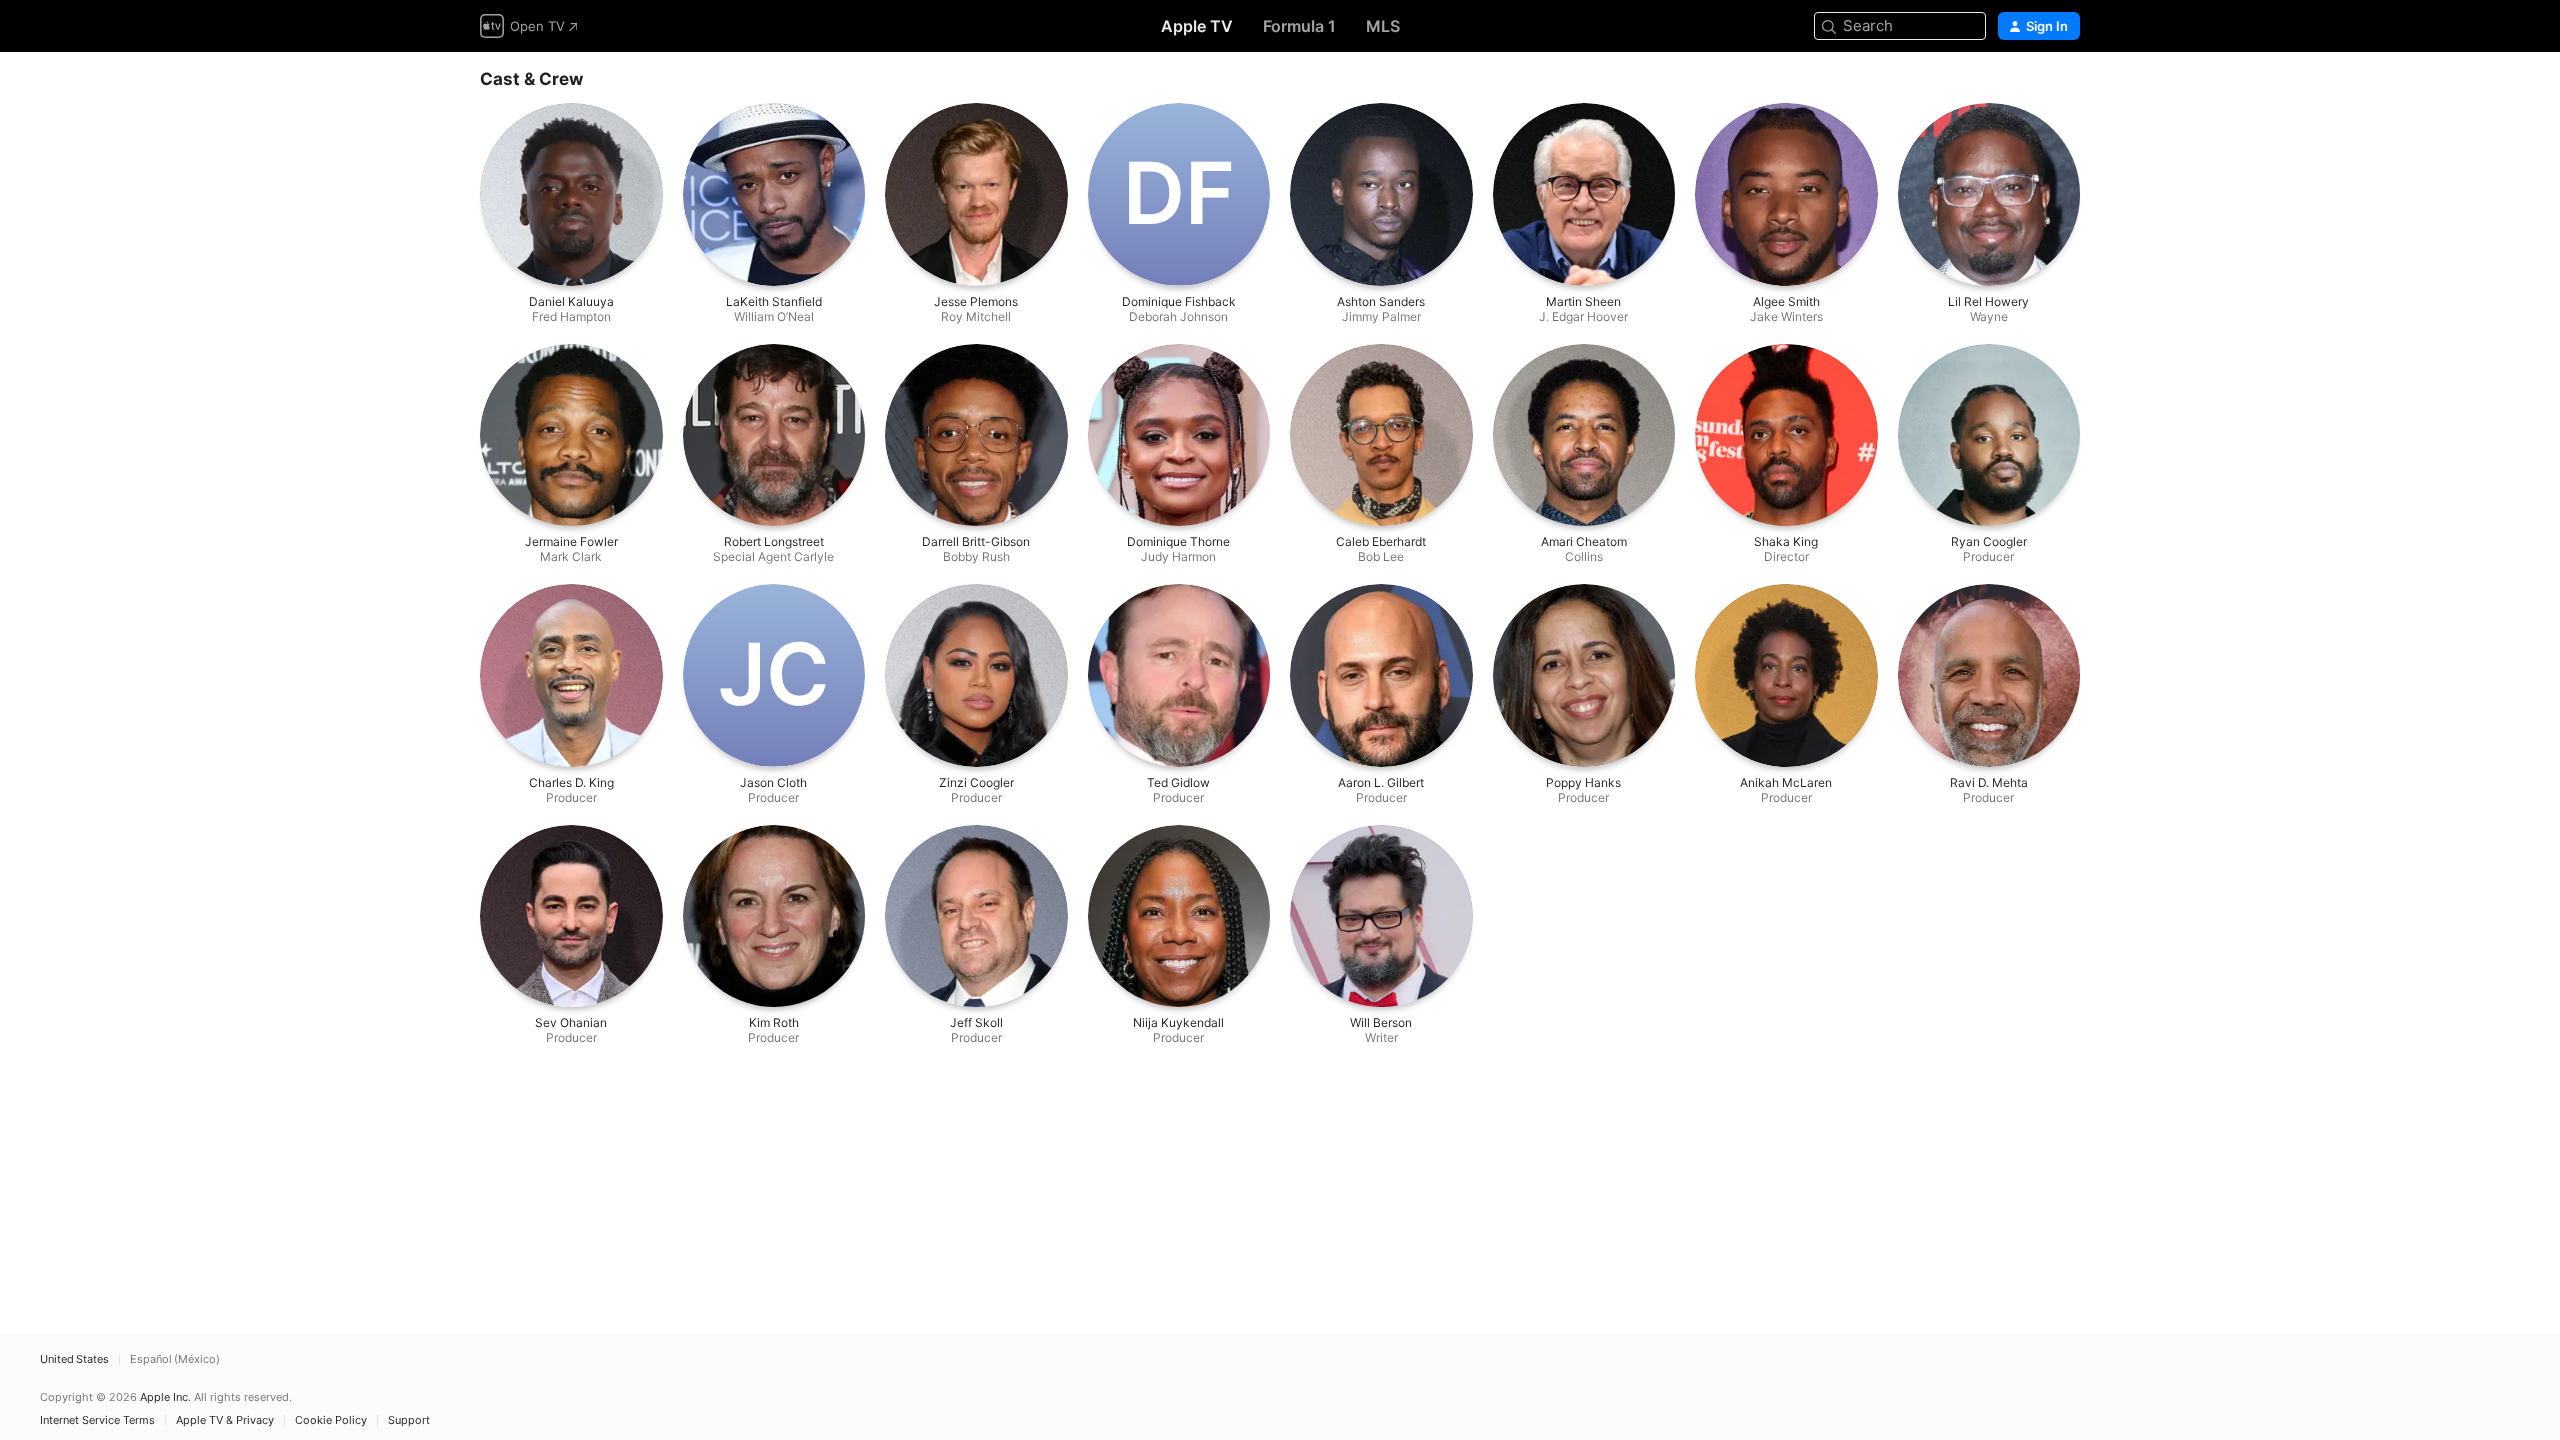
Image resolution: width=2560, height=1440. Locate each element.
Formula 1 (1299, 26)
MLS (1383, 26)
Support (409, 1420)
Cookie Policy (331, 1420)
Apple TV (1197, 26)
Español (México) (175, 1359)
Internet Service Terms (97, 1420)
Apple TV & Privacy (225, 1420)
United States (74, 1359)
